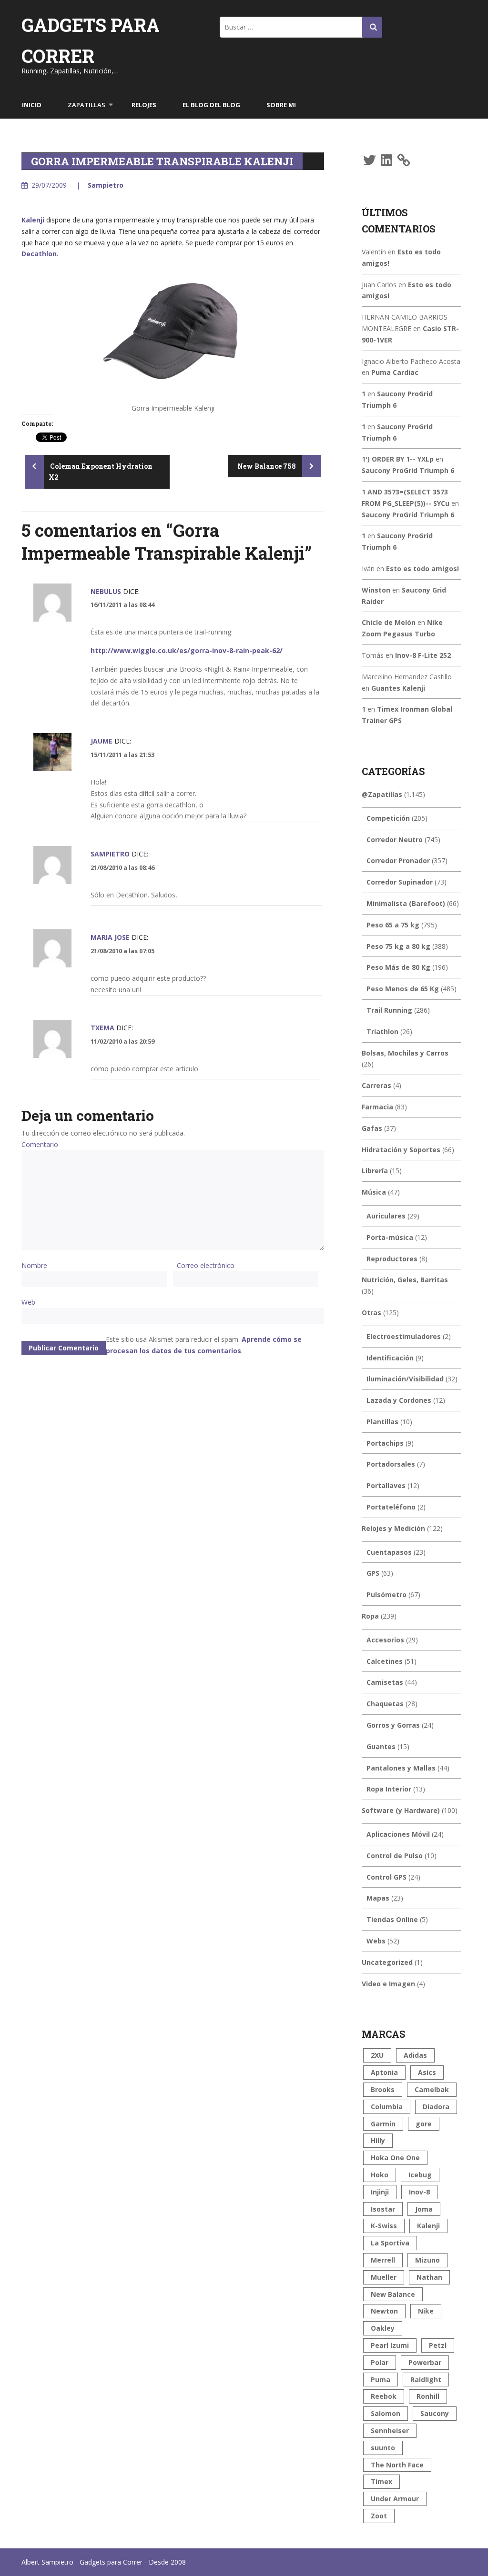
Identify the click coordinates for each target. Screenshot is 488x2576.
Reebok (384, 2396)
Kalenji (33, 220)
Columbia (387, 2107)
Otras (371, 1313)
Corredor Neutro (395, 840)
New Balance (393, 2294)
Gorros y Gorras (393, 1725)
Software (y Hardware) (401, 1810)
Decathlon (39, 254)
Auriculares (386, 1216)
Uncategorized (387, 1962)
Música (374, 1192)
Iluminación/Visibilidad (405, 1379)
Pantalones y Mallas (401, 1768)
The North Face (397, 2465)
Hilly (378, 2140)
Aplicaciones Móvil (398, 1834)
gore (424, 2124)
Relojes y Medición (393, 1528)
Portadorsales (391, 1464)
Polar (380, 2362)
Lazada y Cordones (399, 1400)
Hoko (380, 2175)
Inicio (32, 105)
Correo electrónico (206, 1265)
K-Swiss (384, 2226)
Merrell (383, 2260)
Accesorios (385, 1640)
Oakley (383, 2328)
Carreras (376, 1085)
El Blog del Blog (211, 105)
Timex (381, 2481)
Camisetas (385, 1682)
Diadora (436, 2107)
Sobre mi (281, 105)
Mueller (384, 2277)
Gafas (372, 1128)
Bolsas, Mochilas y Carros (405, 1053)
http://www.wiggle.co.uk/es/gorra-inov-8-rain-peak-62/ (187, 650)
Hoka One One (395, 2158)
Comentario (40, 1144)
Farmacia (377, 1107)
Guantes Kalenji (398, 688)
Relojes (144, 105)
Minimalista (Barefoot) (406, 903)
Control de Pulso (395, 1856)
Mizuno (427, 2260)
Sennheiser (390, 2430)
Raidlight (426, 2380)
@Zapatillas (382, 794)
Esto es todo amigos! (422, 569)
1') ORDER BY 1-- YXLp (398, 459)
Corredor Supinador (400, 882)
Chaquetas (385, 1704)
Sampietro (106, 185)
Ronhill (428, 2396)
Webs (376, 1941)
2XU (377, 2055)
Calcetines (385, 1661)
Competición (388, 818)
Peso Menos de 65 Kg (403, 989)
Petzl (438, 2345)
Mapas (378, 1898)
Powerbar (425, 2362)
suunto (383, 2448)
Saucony (435, 2413)
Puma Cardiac (395, 372)
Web (28, 1302)
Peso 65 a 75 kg (393, 925)
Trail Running (389, 1010)
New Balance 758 (267, 466)
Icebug (420, 2175)
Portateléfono (391, 1507)
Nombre (34, 1265)
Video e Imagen (388, 1984)
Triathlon (382, 1031)
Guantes (381, 1746)
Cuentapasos (389, 1552)
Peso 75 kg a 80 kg (398, 946)
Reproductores (392, 1259)
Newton (384, 2311)
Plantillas (382, 1422)
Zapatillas (86, 105)
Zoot (379, 2516)
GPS (373, 1573)
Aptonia (384, 2072)
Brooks (383, 2089)
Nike (426, 2311)
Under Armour (395, 2499)
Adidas (415, 2055)
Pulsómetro (386, 1595)
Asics (427, 2072)
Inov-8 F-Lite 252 (423, 655)
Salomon (386, 2413)
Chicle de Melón (389, 622)
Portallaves (386, 1485)
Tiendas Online (392, 1919)
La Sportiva (390, 2243)
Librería (375, 1171)
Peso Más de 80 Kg (398, 967)
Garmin (383, 2124)
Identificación (390, 1358)
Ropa (370, 1616)
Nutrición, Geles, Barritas (405, 1280)
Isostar (383, 2209)
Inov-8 (419, 2192)
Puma (381, 2380)
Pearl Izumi (390, 2345)
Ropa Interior (389, 1789)
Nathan (429, 2277)
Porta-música (390, 1237)
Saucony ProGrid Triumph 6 (408, 470)
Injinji (380, 2192)
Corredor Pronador (398, 860)
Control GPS (386, 1877)
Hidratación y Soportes (401, 1150)
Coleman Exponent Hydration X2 (101, 472)
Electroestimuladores (404, 1336)
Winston (376, 590)
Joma (424, 2209)
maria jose (110, 937)
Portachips (385, 1443)
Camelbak (432, 2089)
